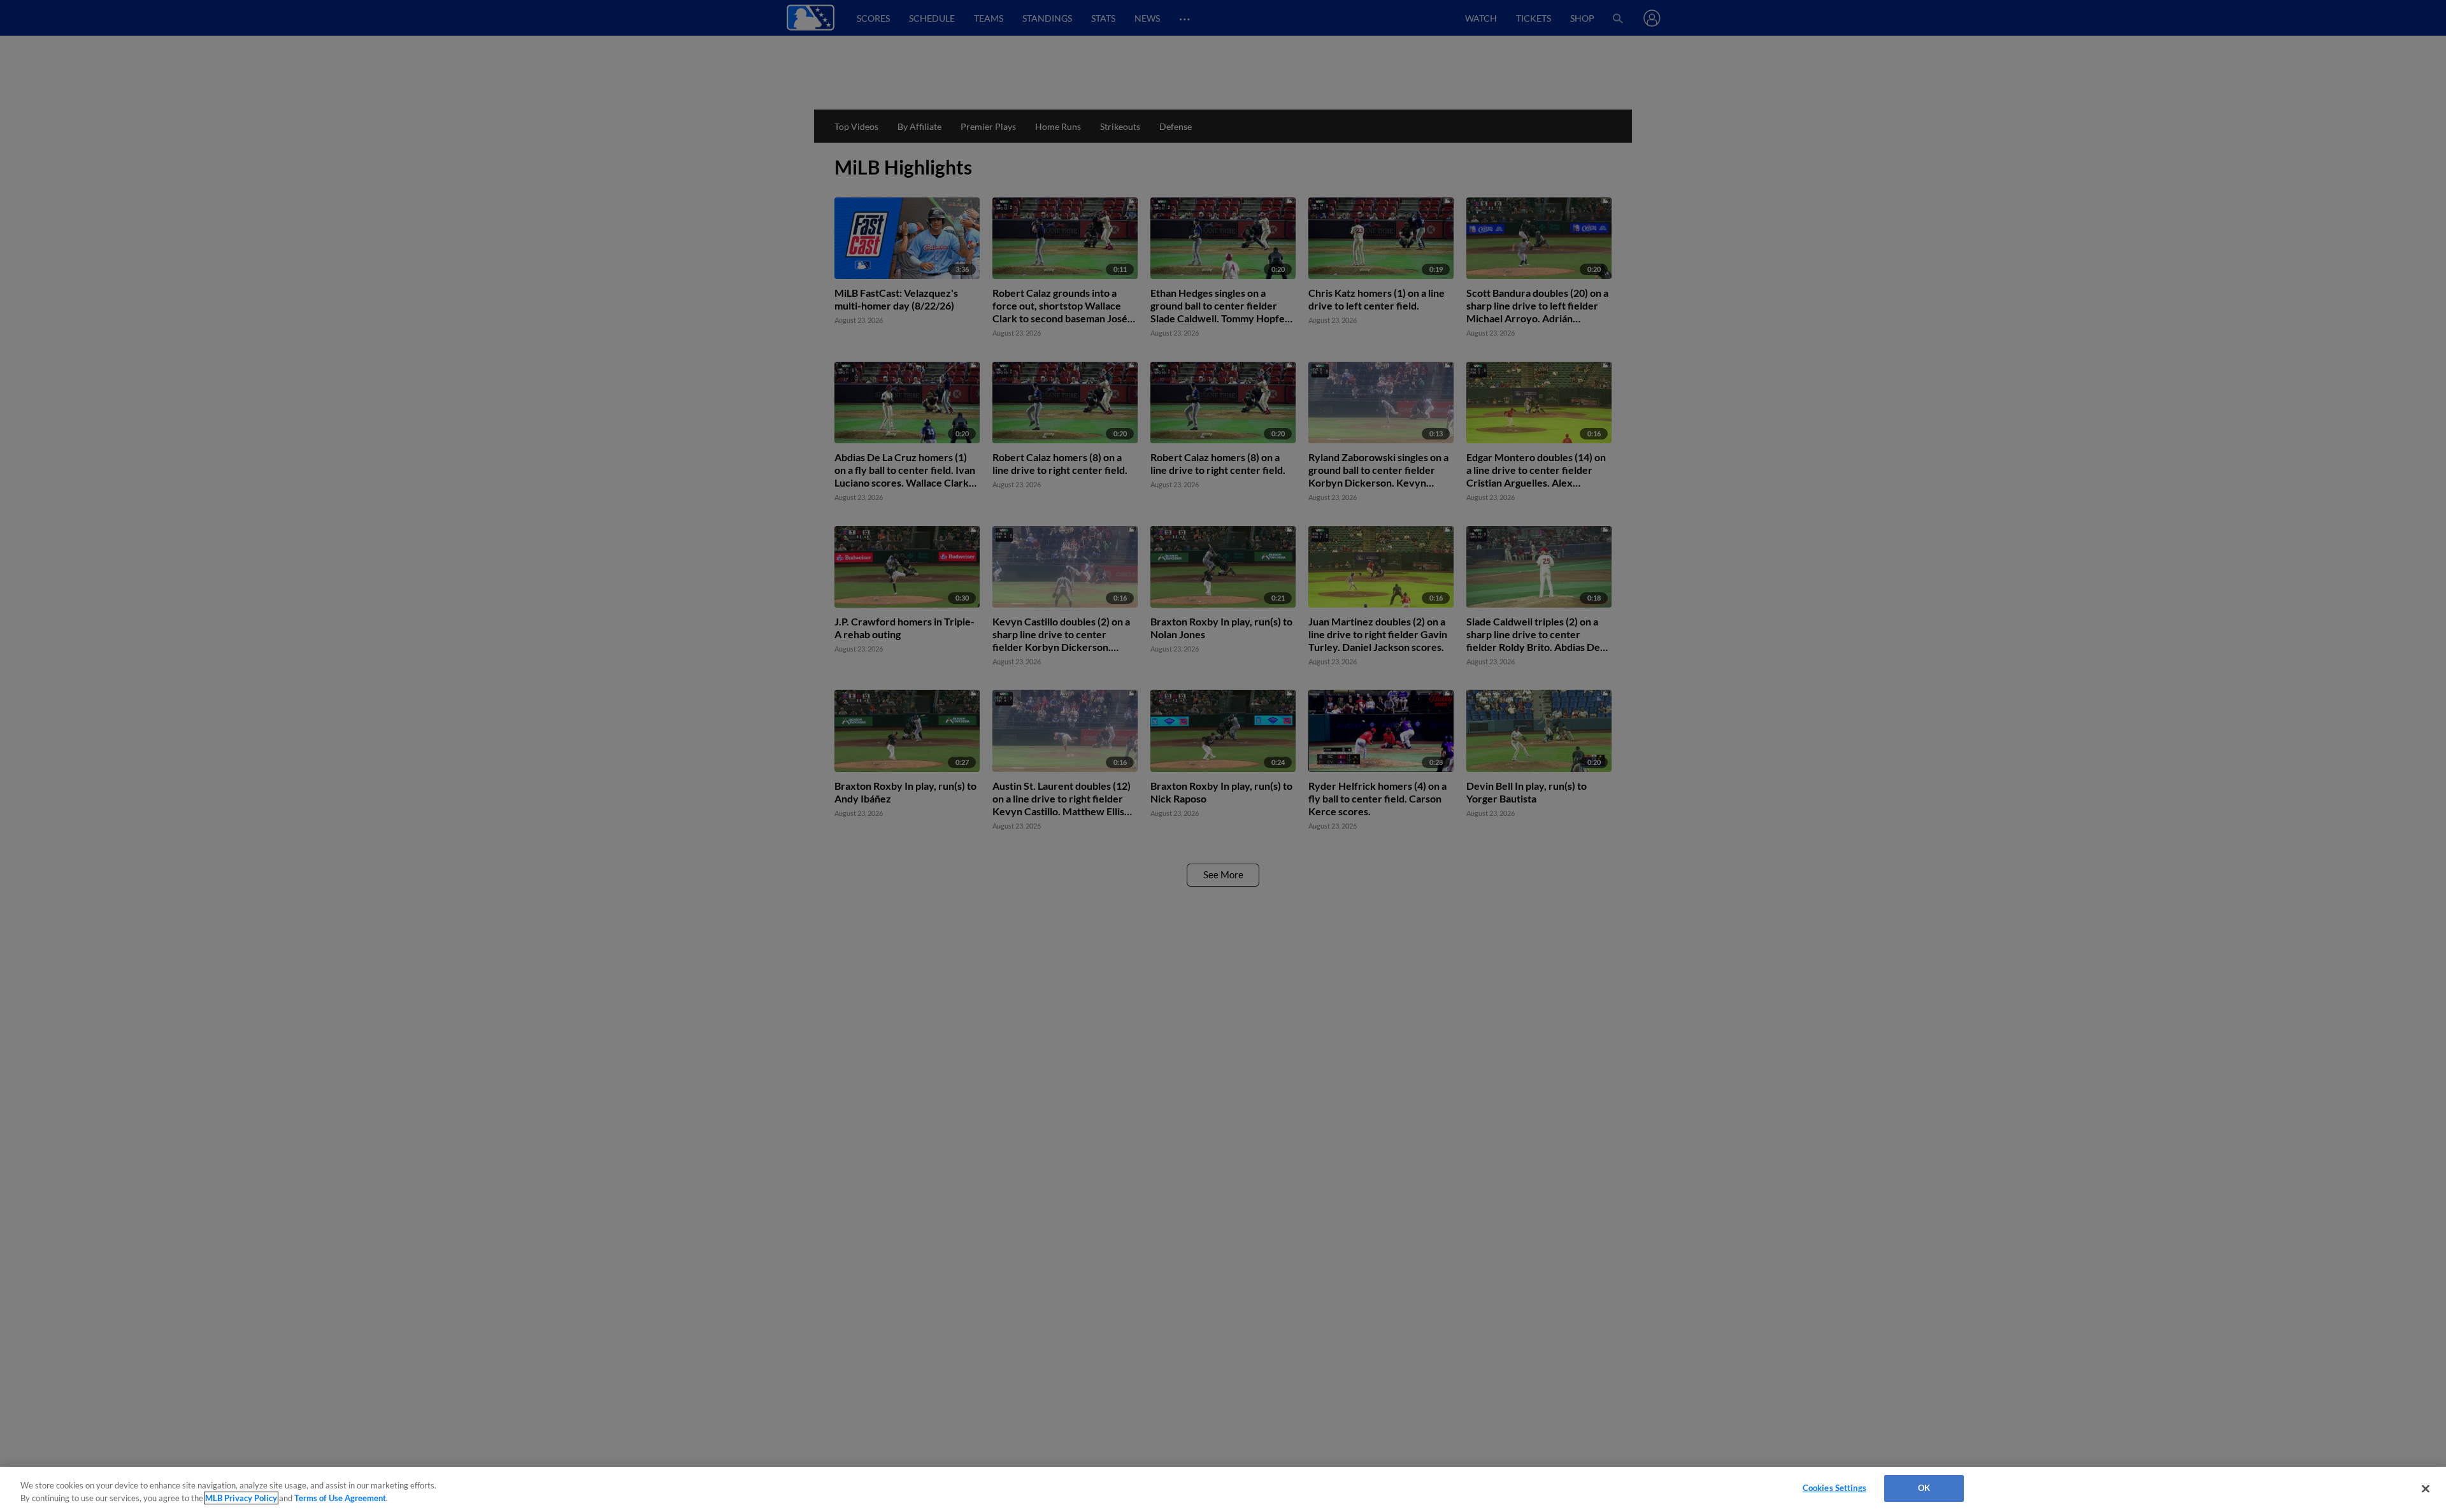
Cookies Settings (1834, 1488)
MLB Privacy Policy (241, 1498)
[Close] (2426, 1488)
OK (1924, 1488)
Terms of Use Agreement (340, 1498)
